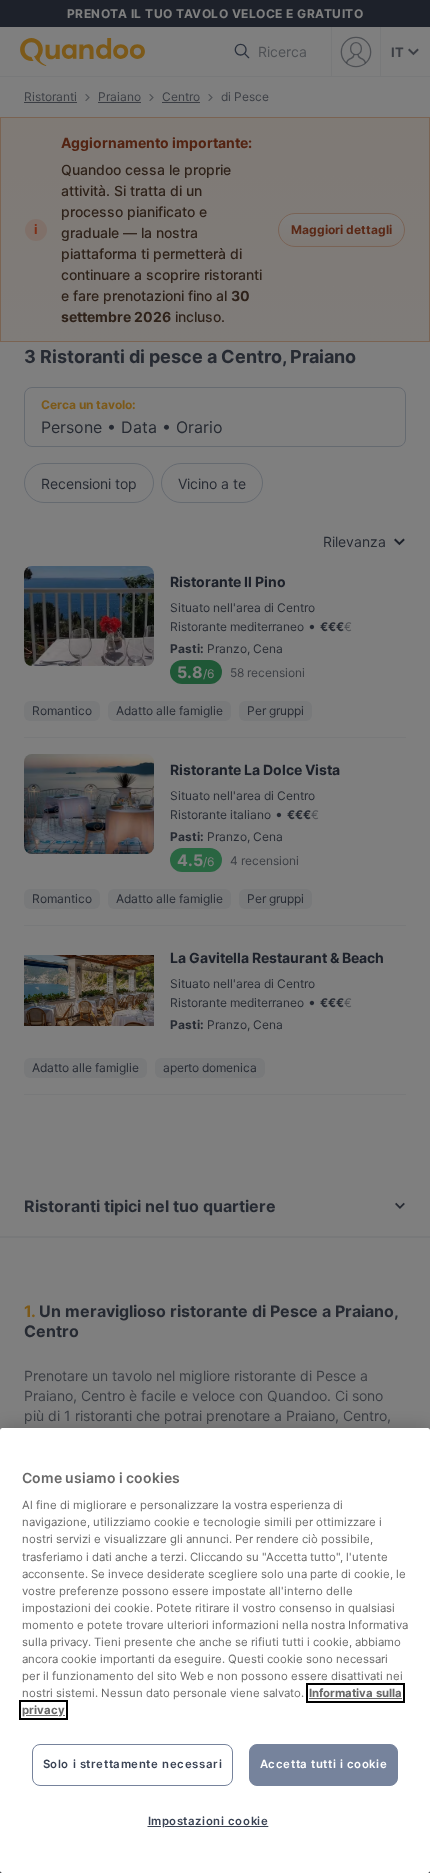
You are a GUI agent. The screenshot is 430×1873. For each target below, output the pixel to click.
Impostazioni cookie (208, 1821)
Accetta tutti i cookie (324, 1764)
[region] (215, 1650)
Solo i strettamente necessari (133, 1764)
